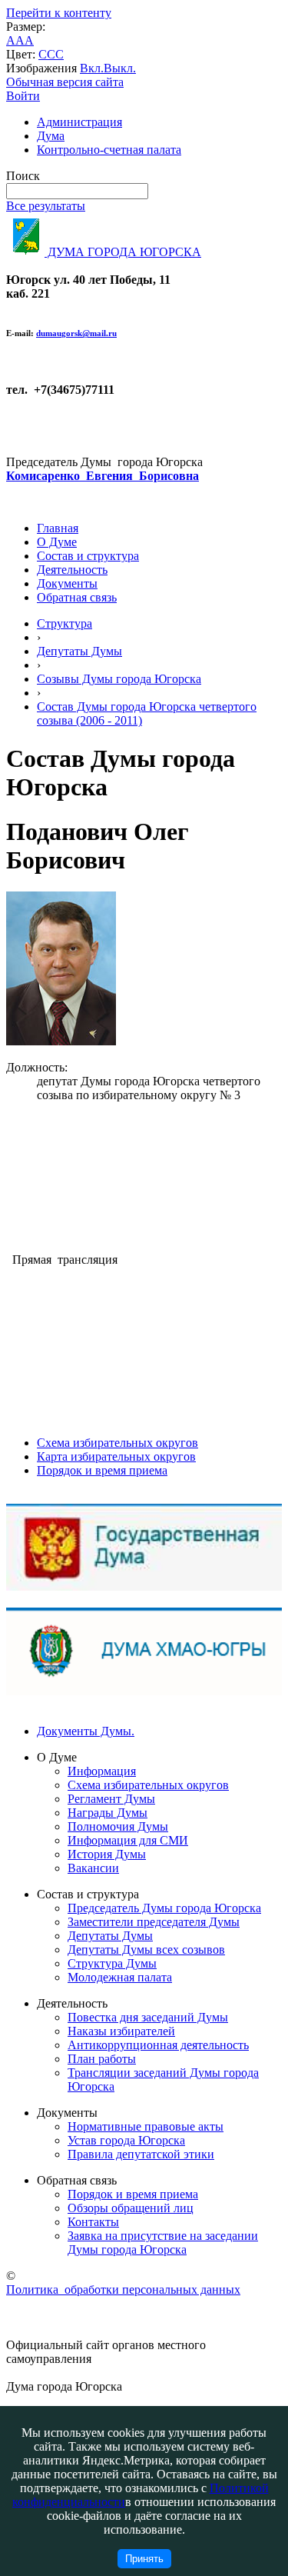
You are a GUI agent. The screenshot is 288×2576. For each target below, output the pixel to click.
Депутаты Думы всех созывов (146, 1949)
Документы (67, 583)
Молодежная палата (120, 1977)
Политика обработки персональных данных (123, 2289)
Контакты (93, 2222)
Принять (144, 2559)
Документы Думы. (86, 1731)
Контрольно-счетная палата (109, 150)
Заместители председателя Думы (154, 1922)
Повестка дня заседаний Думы (148, 2017)
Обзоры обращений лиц (131, 2208)
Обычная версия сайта (65, 82)
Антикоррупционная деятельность (158, 2045)
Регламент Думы (111, 1799)
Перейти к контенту (59, 13)
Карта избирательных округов (116, 1456)
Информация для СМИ (128, 1840)
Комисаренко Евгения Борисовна (103, 476)
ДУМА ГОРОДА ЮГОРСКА (123, 252)
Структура (65, 623)
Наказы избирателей (121, 2031)
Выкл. (120, 68)
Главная (58, 528)
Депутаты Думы (79, 651)
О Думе (57, 542)
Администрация (79, 122)
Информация (102, 1771)
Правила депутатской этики (141, 2154)
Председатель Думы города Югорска (164, 1908)
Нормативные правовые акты (146, 2126)
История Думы (107, 1854)
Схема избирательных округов (118, 1443)
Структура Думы (112, 1963)
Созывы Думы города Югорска (119, 679)
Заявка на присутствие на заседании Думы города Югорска (163, 2243)
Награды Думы (108, 1813)
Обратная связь (77, 597)
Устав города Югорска (126, 2140)
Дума (51, 136)
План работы (102, 2059)
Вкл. (92, 68)
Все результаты (46, 206)
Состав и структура (88, 556)
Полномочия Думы (118, 1826)
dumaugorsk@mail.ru (76, 333)
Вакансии (93, 1868)
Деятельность (72, 570)
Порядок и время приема (102, 1470)
